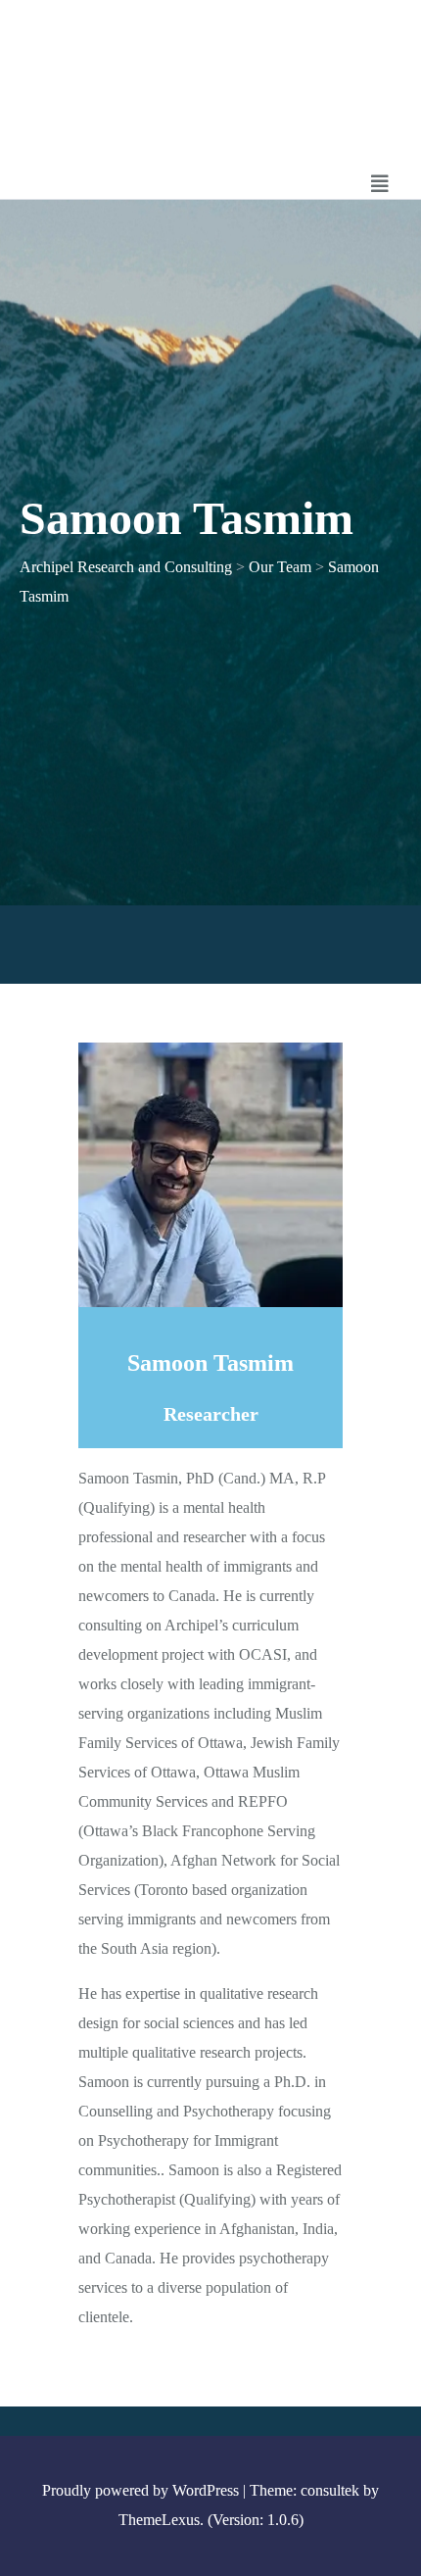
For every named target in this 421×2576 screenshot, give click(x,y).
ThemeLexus (159, 2520)
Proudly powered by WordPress (140, 2490)
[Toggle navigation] (380, 184)
